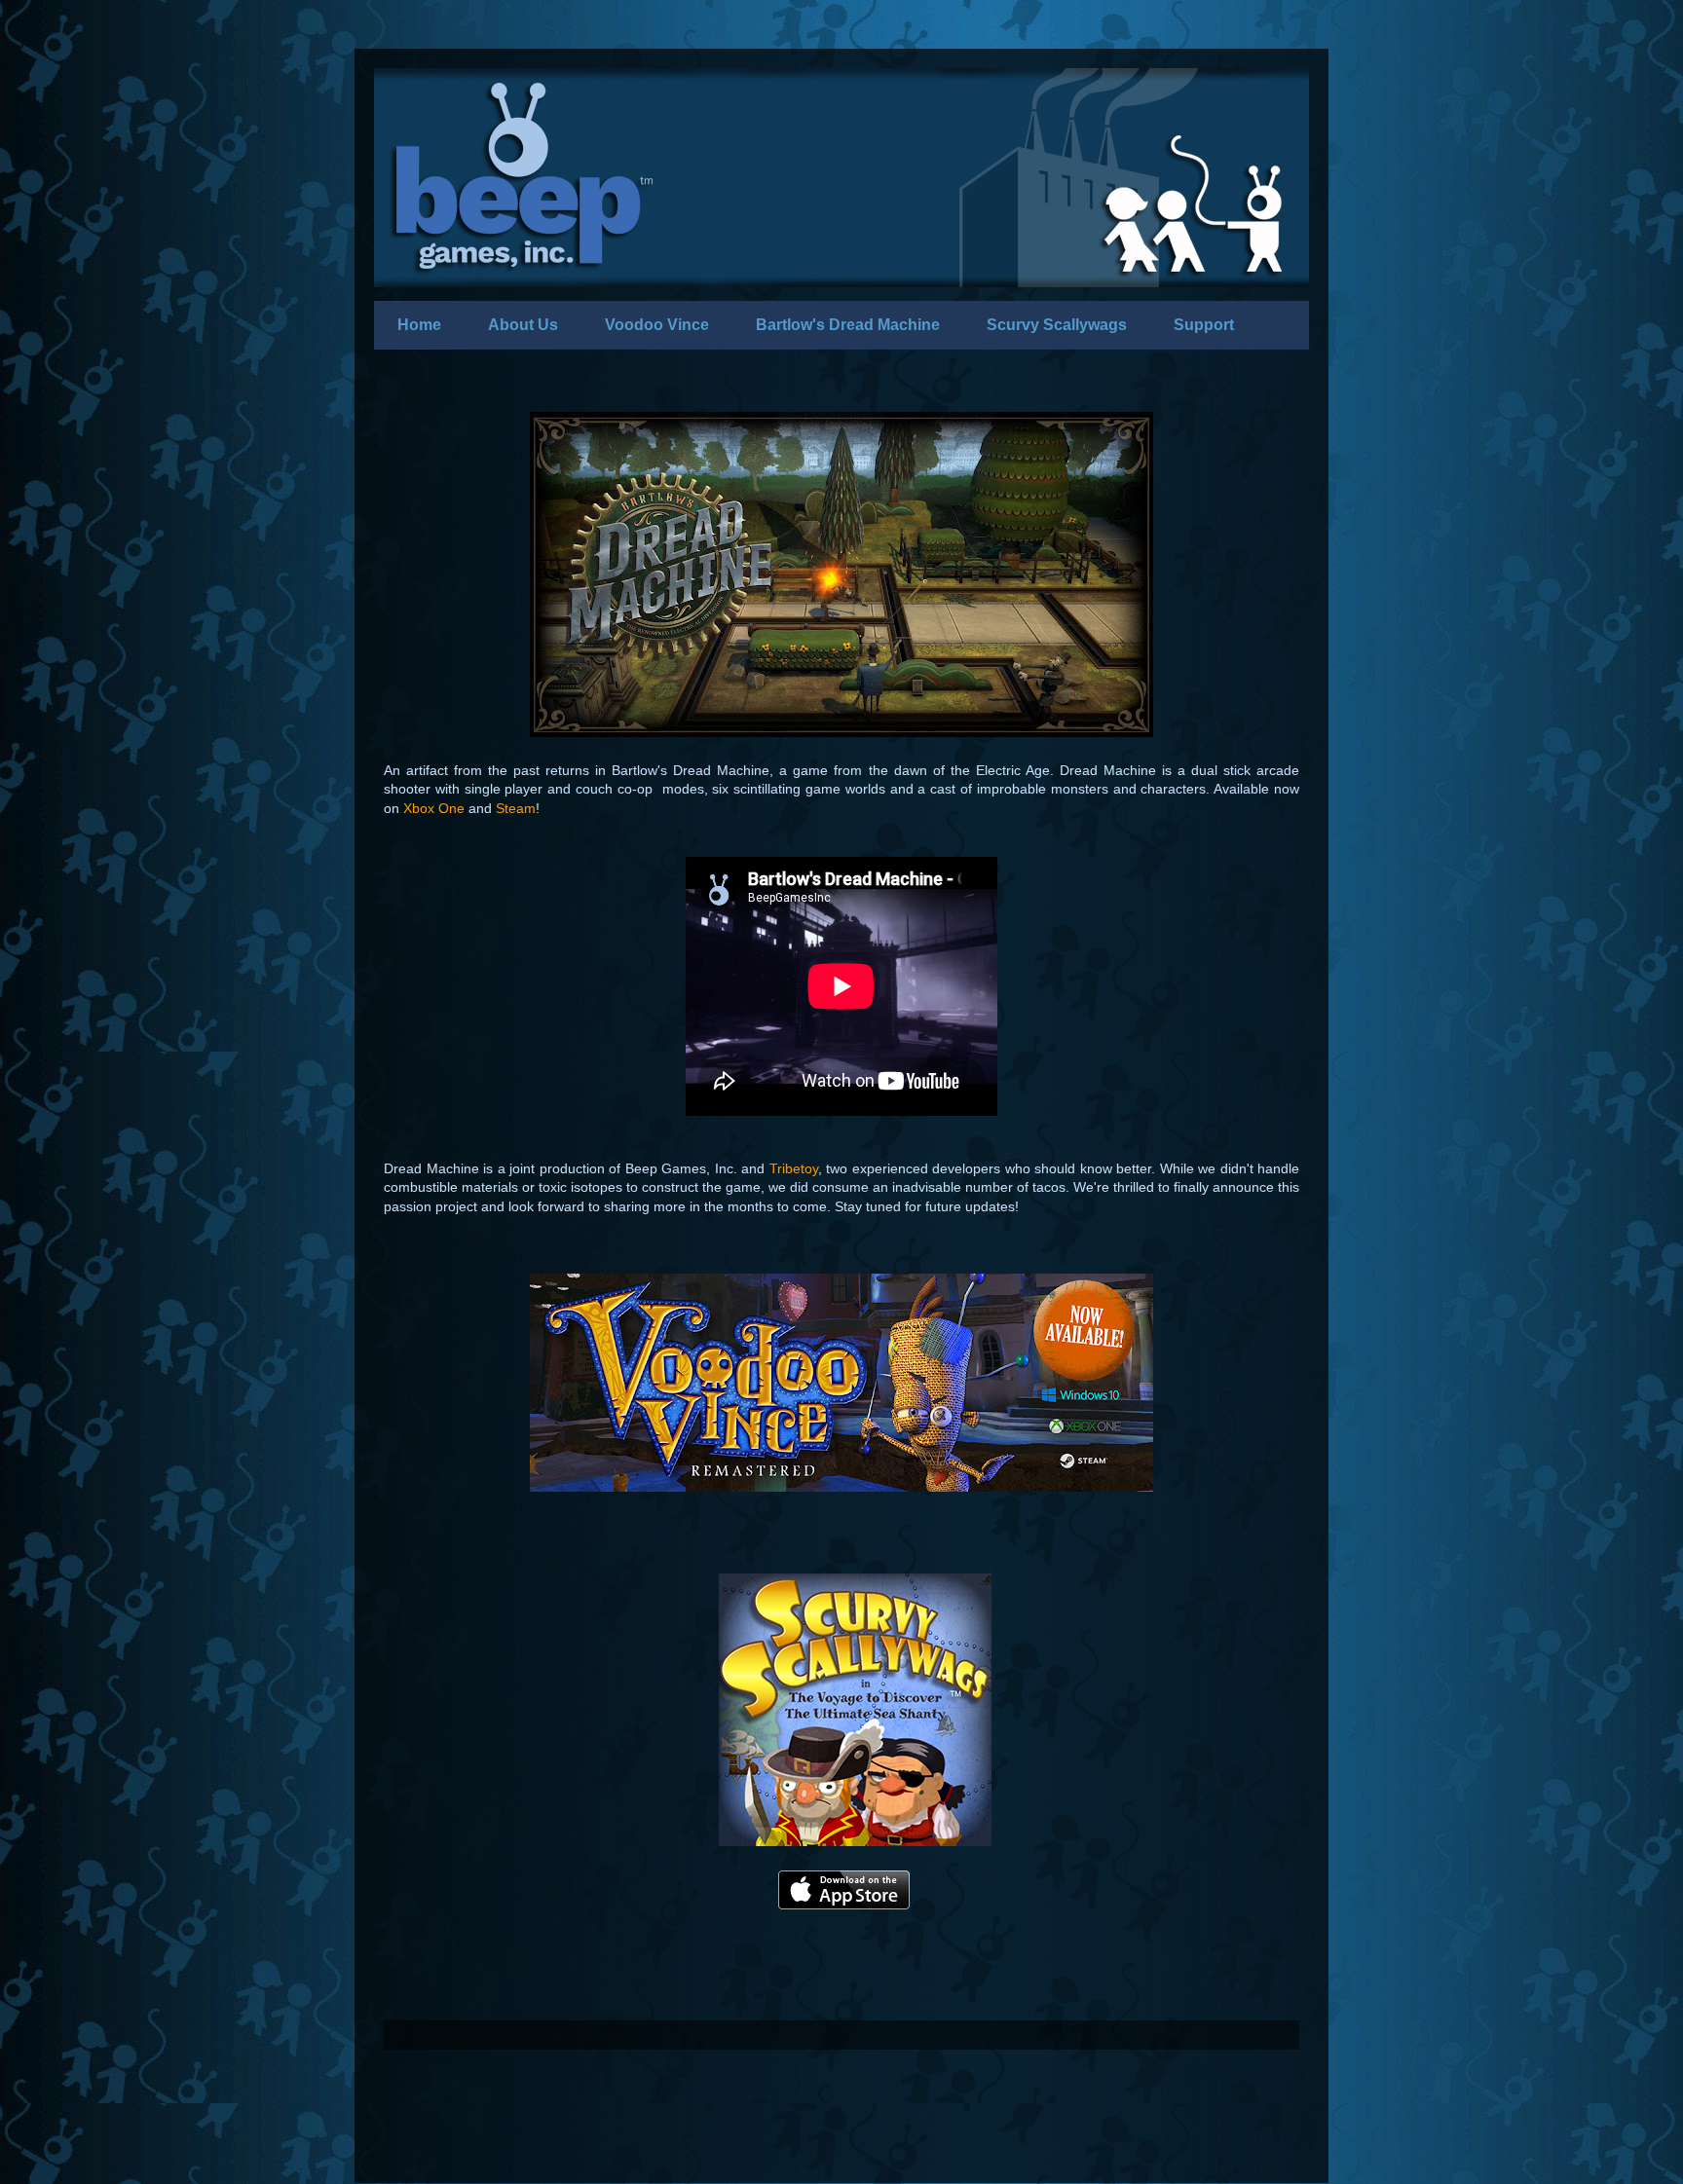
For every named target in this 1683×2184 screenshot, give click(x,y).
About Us (523, 325)
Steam (516, 808)
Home (419, 325)
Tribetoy (794, 1168)
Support (1204, 325)
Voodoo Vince (657, 325)
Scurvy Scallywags (1057, 325)
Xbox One (434, 808)
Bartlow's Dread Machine (848, 325)
